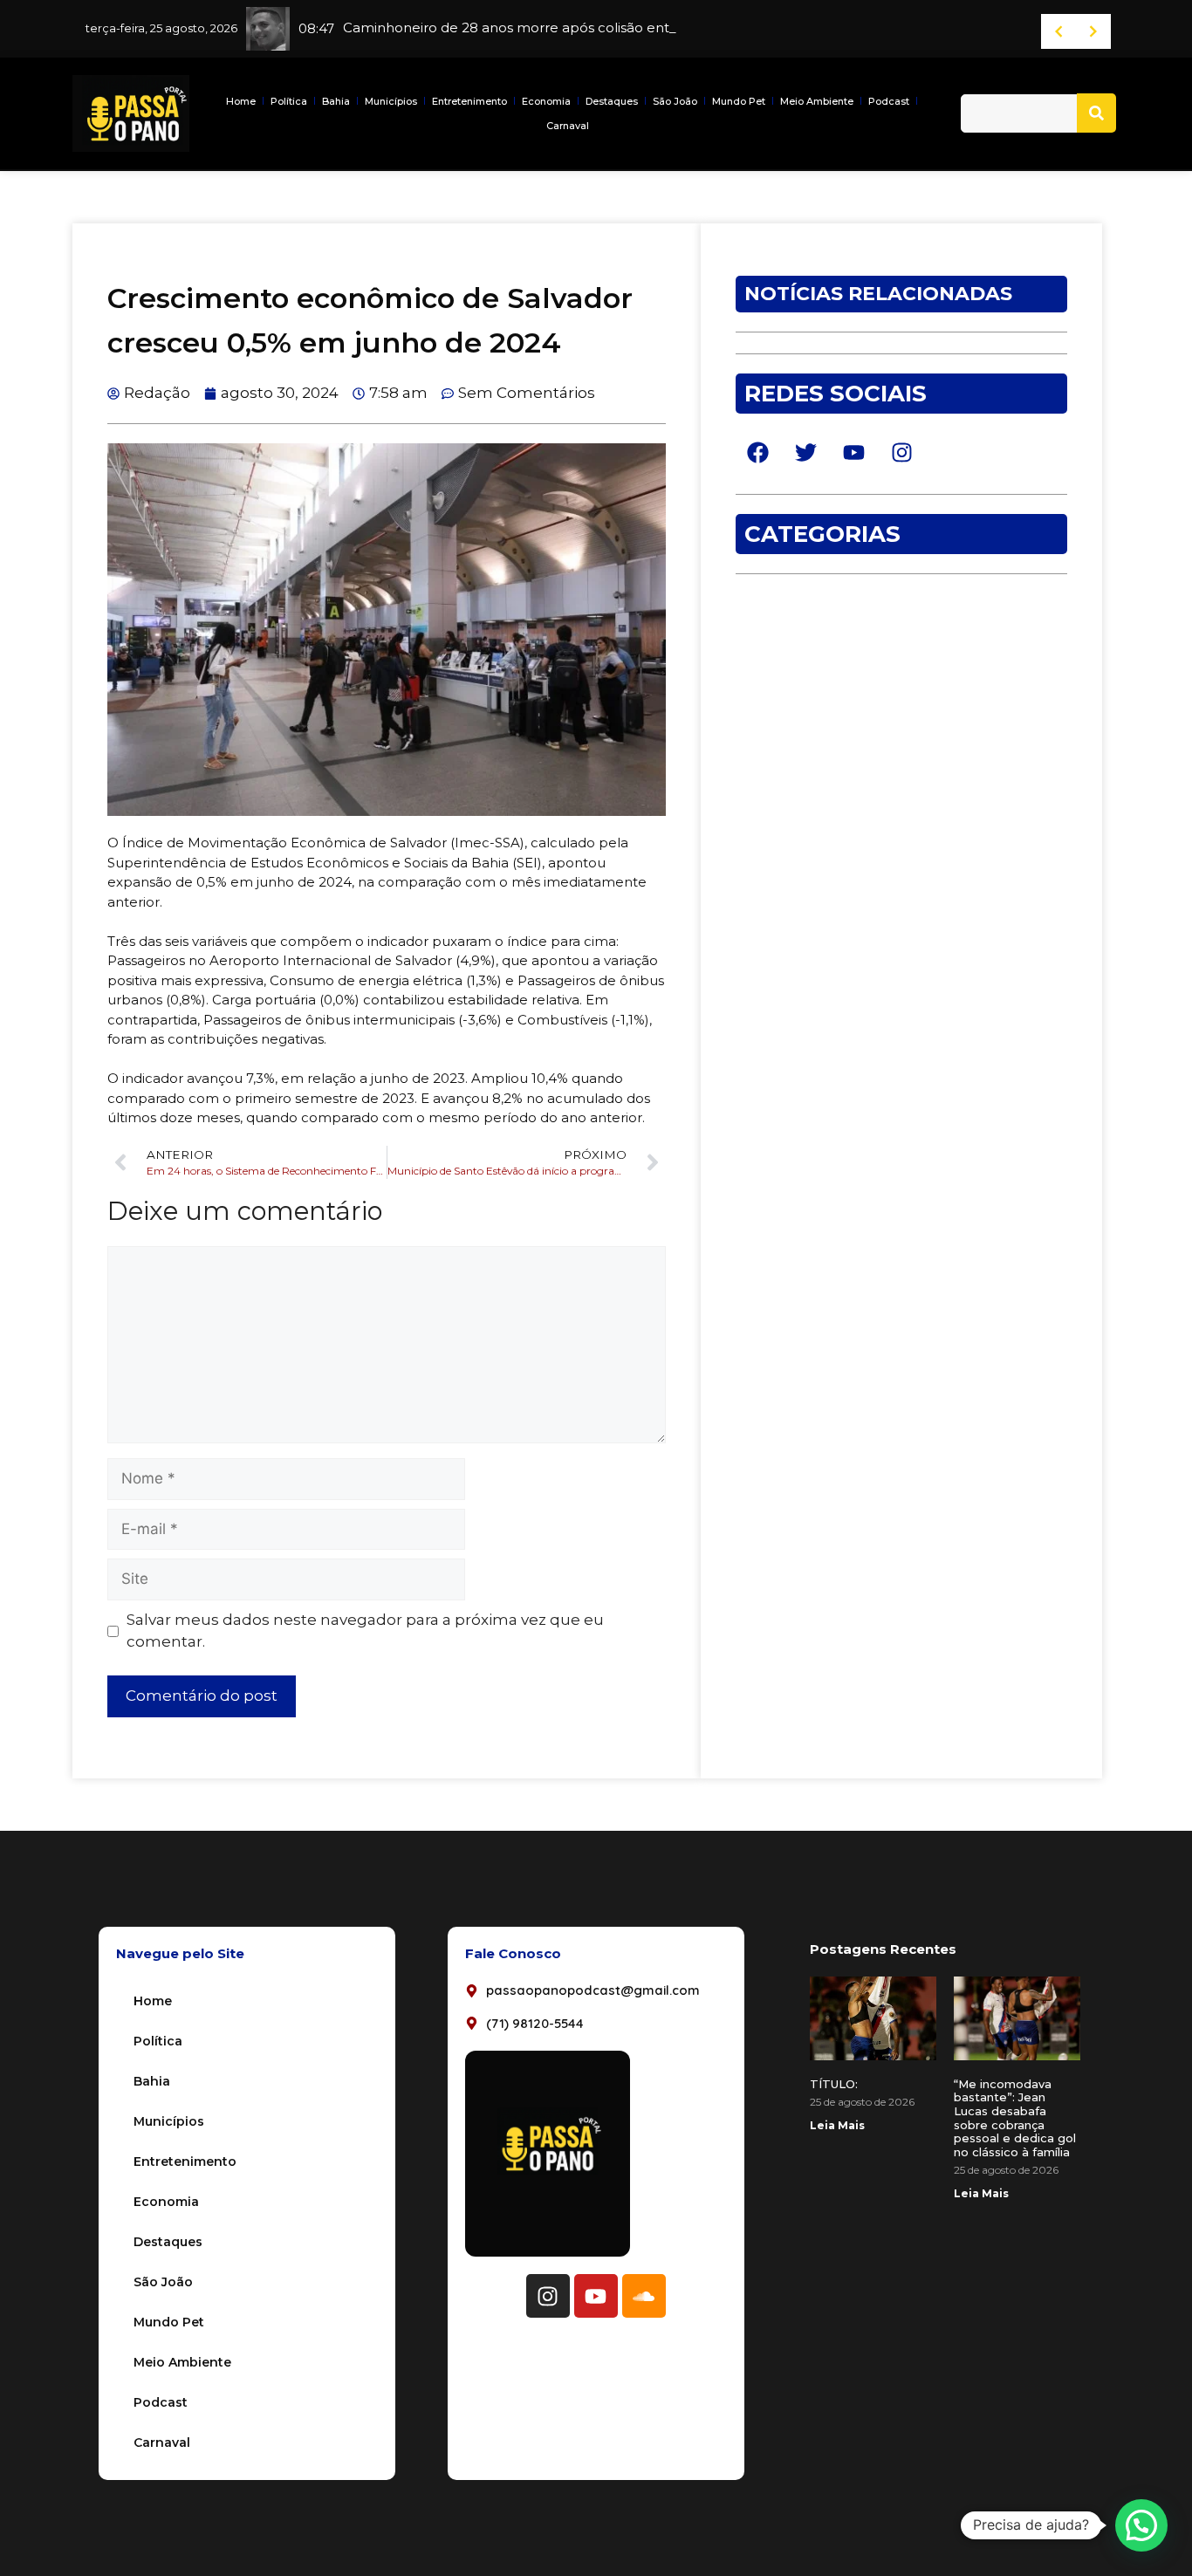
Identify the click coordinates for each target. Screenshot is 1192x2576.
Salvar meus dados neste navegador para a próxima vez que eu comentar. (365, 1631)
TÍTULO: (834, 2084)
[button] (1141, 2525)
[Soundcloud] (644, 2296)
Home (241, 101)
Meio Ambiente (817, 101)
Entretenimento (469, 101)
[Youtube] (596, 2296)
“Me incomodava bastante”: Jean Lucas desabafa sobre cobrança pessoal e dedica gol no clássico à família (1015, 2118)
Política (289, 101)
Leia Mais (837, 2125)
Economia (546, 101)
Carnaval (568, 126)
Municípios (391, 101)
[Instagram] (548, 2296)
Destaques (612, 101)
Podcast (889, 101)
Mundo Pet (739, 101)
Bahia (336, 101)
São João (675, 101)
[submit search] (1096, 113)
